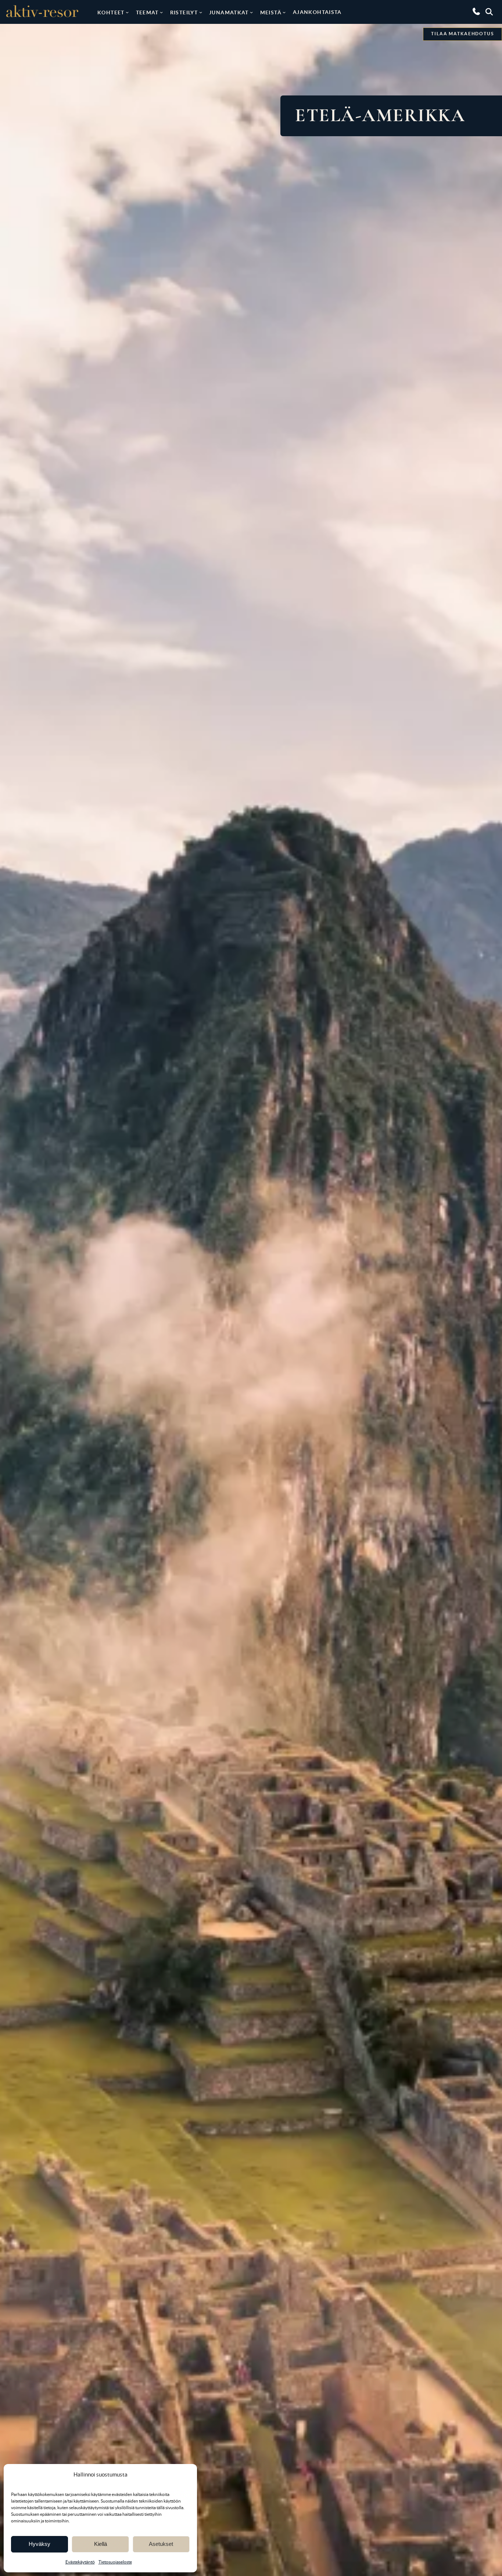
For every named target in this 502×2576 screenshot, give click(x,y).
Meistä (271, 12)
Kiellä (101, 2544)
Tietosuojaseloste (115, 2562)
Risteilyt (184, 12)
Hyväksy (40, 2544)
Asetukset (161, 2544)
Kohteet (111, 12)
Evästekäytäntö (80, 2562)
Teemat (147, 12)
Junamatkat (229, 12)
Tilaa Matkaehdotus (462, 34)
